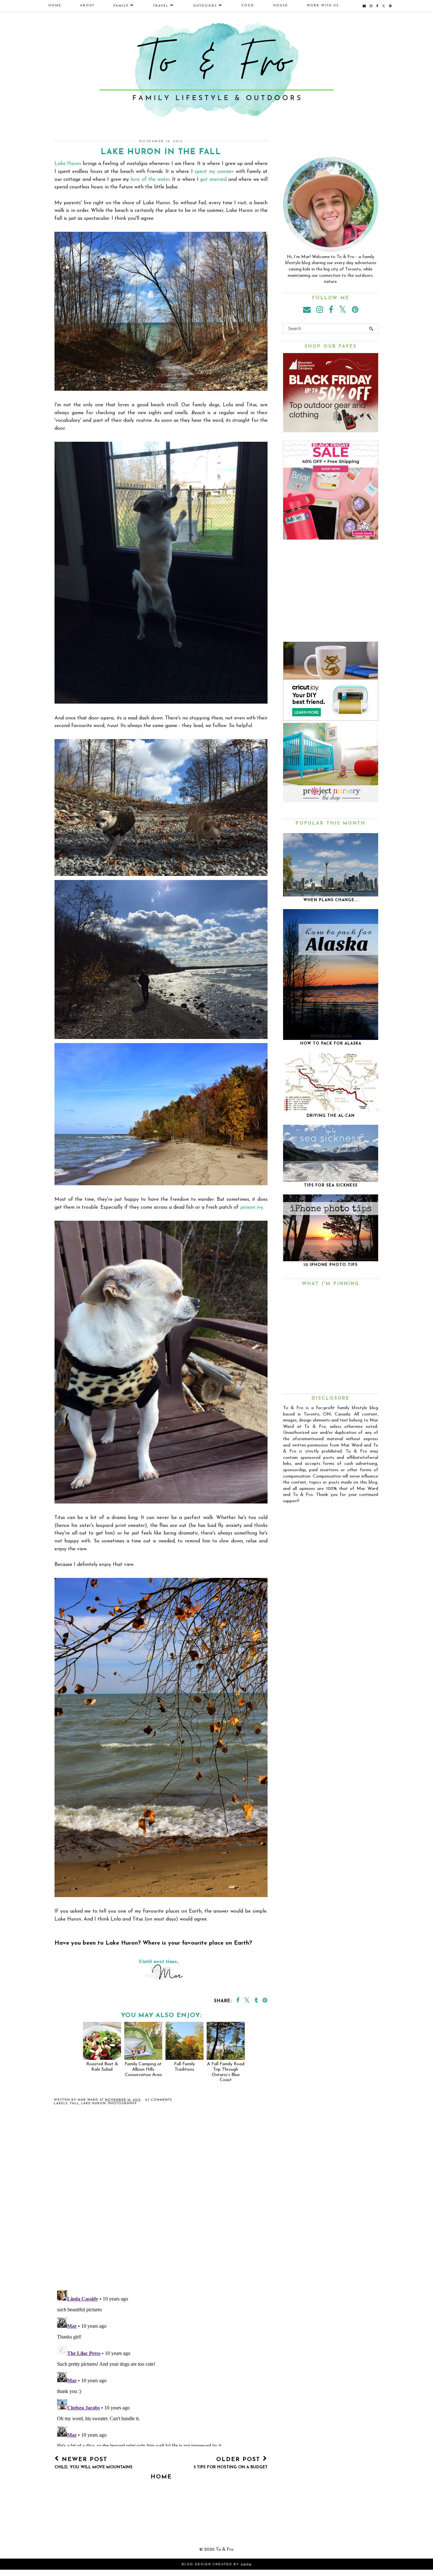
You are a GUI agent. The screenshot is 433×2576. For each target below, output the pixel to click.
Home (55, 6)
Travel (161, 6)
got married (213, 180)
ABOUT (87, 6)
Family (121, 6)
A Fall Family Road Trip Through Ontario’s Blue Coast (226, 2072)
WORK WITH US (323, 6)
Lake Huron (68, 164)
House (281, 6)
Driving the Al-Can (331, 1116)
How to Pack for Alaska (331, 1044)
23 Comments (159, 2100)
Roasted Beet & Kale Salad (102, 2067)
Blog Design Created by (217, 2564)
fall (74, 2103)
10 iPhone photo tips (331, 1265)
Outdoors (205, 6)
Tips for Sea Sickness (331, 1186)
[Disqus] (161, 2203)
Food (248, 6)
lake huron (94, 2103)
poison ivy (252, 1207)
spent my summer (214, 172)
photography (123, 2103)
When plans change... (331, 900)
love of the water (150, 180)
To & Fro (225, 2550)
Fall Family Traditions (184, 2067)
